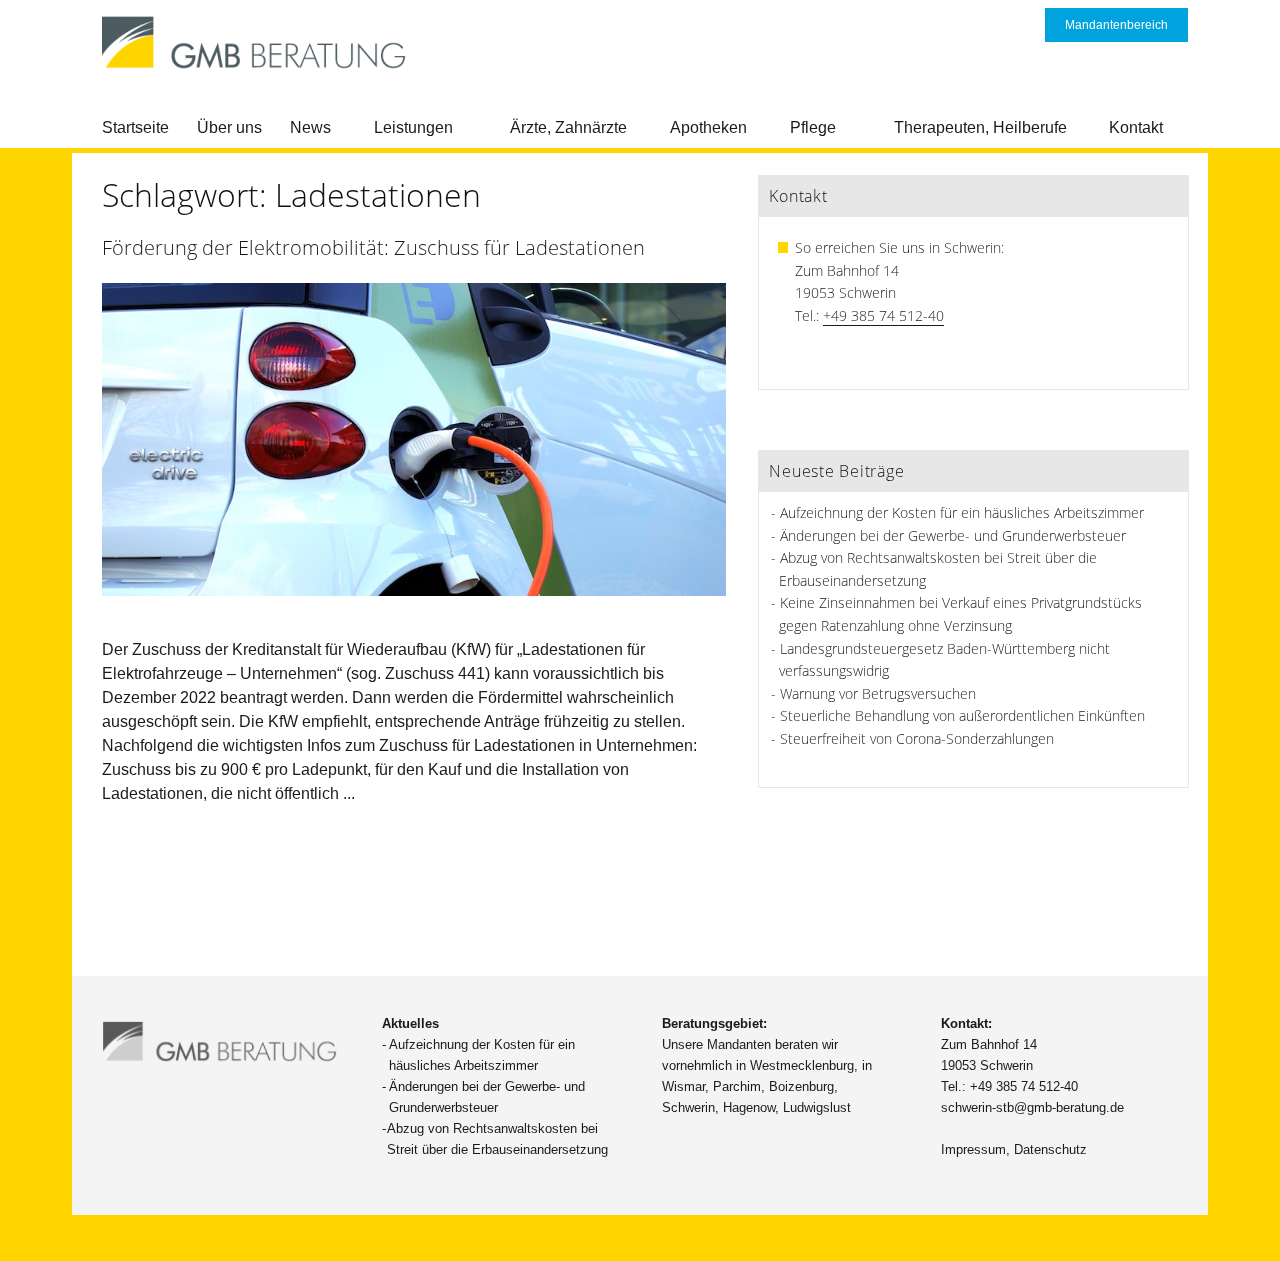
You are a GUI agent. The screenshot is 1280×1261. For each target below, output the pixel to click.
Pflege (813, 127)
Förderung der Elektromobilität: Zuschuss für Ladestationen (373, 247)
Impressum (973, 1149)
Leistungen (413, 127)
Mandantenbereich (1116, 25)
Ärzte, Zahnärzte (568, 127)
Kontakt (1136, 127)
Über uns (229, 127)
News (310, 127)
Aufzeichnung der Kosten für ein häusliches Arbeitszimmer (962, 512)
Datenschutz (1050, 1149)
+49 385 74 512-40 (883, 315)
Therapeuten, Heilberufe (980, 127)
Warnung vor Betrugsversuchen (878, 693)
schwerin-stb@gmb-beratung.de (1032, 1107)
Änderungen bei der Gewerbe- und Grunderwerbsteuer (953, 535)
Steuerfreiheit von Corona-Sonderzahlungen (917, 738)
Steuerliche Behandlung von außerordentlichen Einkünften (962, 715)
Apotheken (708, 127)
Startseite (135, 127)
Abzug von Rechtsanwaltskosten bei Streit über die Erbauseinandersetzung (497, 1139)
